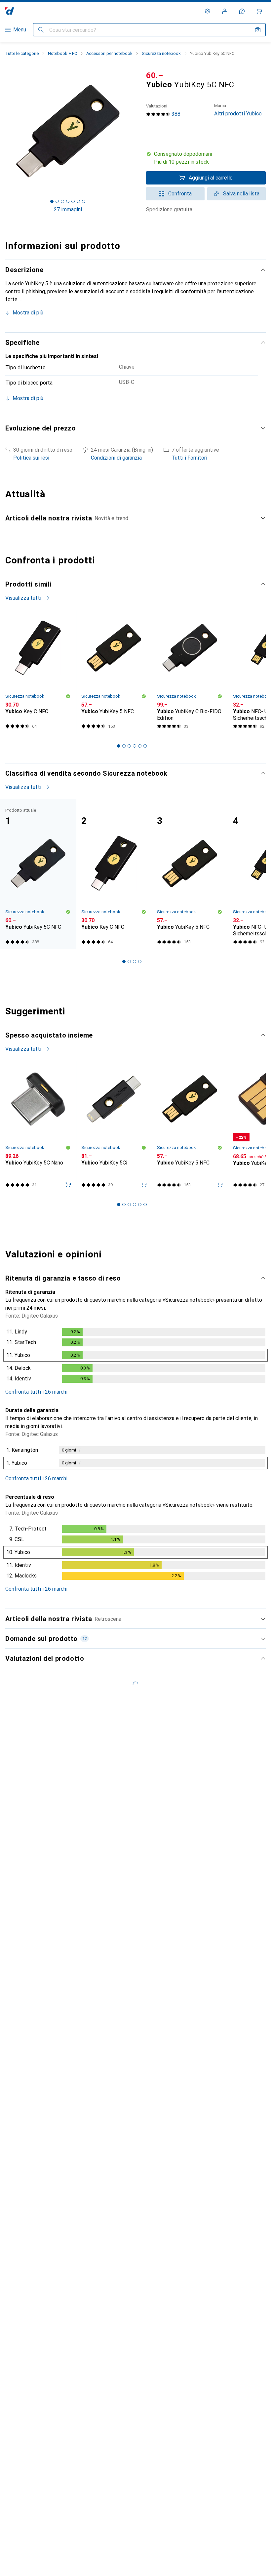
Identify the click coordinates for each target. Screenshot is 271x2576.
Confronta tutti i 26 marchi (36, 1392)
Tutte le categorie (22, 53)
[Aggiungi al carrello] (68, 1184)
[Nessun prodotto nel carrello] (259, 11)
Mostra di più (28, 313)
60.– (155, 75)
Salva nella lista (241, 194)
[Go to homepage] (10, 11)
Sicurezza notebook (161, 53)
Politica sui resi (31, 458)
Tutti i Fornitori (189, 458)
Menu (20, 30)
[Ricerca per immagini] (258, 30)
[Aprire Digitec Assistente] (242, 11)
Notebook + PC (62, 53)
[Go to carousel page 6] (145, 746)
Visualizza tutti (23, 598)
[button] (206, 158)
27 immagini (68, 209)
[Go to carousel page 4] (135, 746)
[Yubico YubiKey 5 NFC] (114, 672)
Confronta (180, 194)
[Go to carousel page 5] (140, 746)
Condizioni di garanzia (116, 458)
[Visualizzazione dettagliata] (135, 1357)
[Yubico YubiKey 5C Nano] (38, 1127)
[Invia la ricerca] (41, 30)
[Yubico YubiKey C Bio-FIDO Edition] (190, 672)
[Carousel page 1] (119, 746)
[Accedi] (225, 11)
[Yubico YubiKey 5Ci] (114, 1127)
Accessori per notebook (109, 53)
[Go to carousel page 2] (124, 746)
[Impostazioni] (208, 11)
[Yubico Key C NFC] (38, 672)
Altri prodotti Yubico (238, 110)
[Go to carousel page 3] (129, 746)
